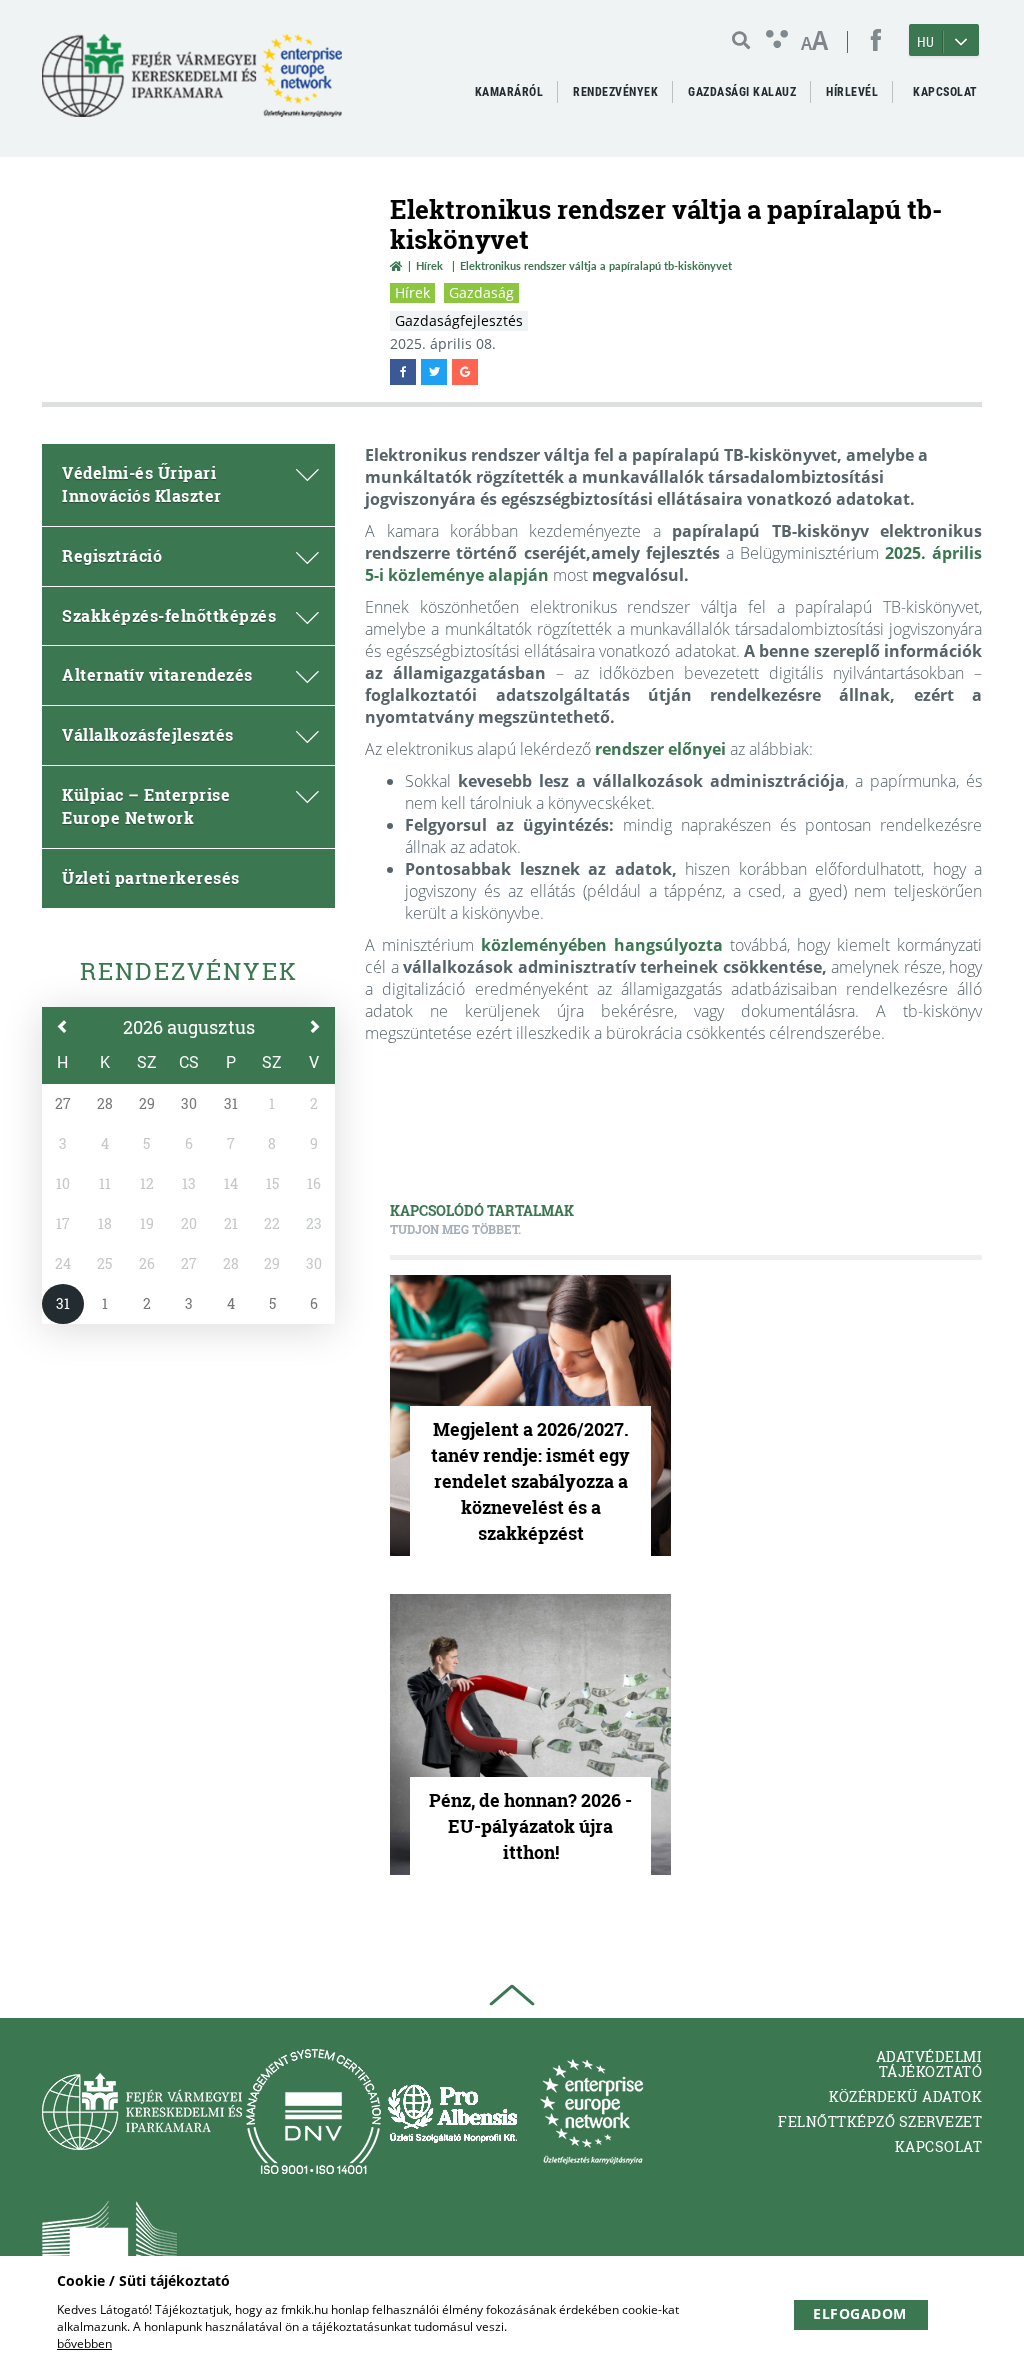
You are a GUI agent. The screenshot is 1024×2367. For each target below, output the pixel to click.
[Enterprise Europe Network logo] (591, 2111)
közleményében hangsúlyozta (602, 945)
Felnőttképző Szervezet (880, 2121)
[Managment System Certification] (313, 2111)
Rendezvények (189, 971)
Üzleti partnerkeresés (151, 877)
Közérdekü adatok (905, 2096)
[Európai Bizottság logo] (109, 2246)
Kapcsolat (939, 2146)
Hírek (429, 265)
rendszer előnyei (660, 749)
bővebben (84, 2343)
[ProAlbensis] (452, 2111)
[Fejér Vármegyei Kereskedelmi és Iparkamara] (192, 83)
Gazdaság (481, 292)
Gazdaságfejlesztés (459, 320)
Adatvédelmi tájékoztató (929, 2064)
